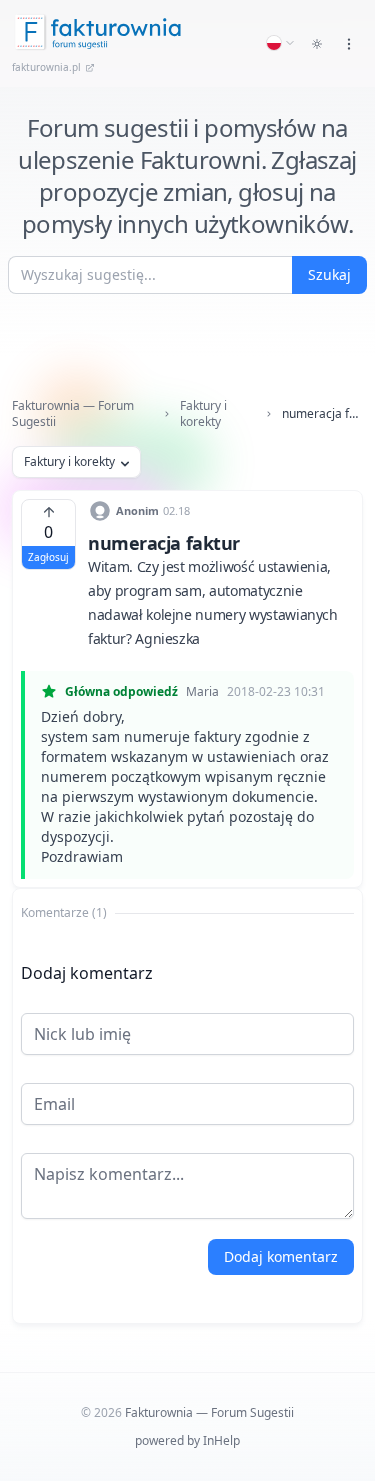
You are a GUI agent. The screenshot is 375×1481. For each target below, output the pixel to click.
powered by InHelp (187, 1440)
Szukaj (329, 274)
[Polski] (281, 43)
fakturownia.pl (46, 67)
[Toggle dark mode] (317, 44)
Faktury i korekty (203, 414)
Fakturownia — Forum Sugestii (73, 414)
